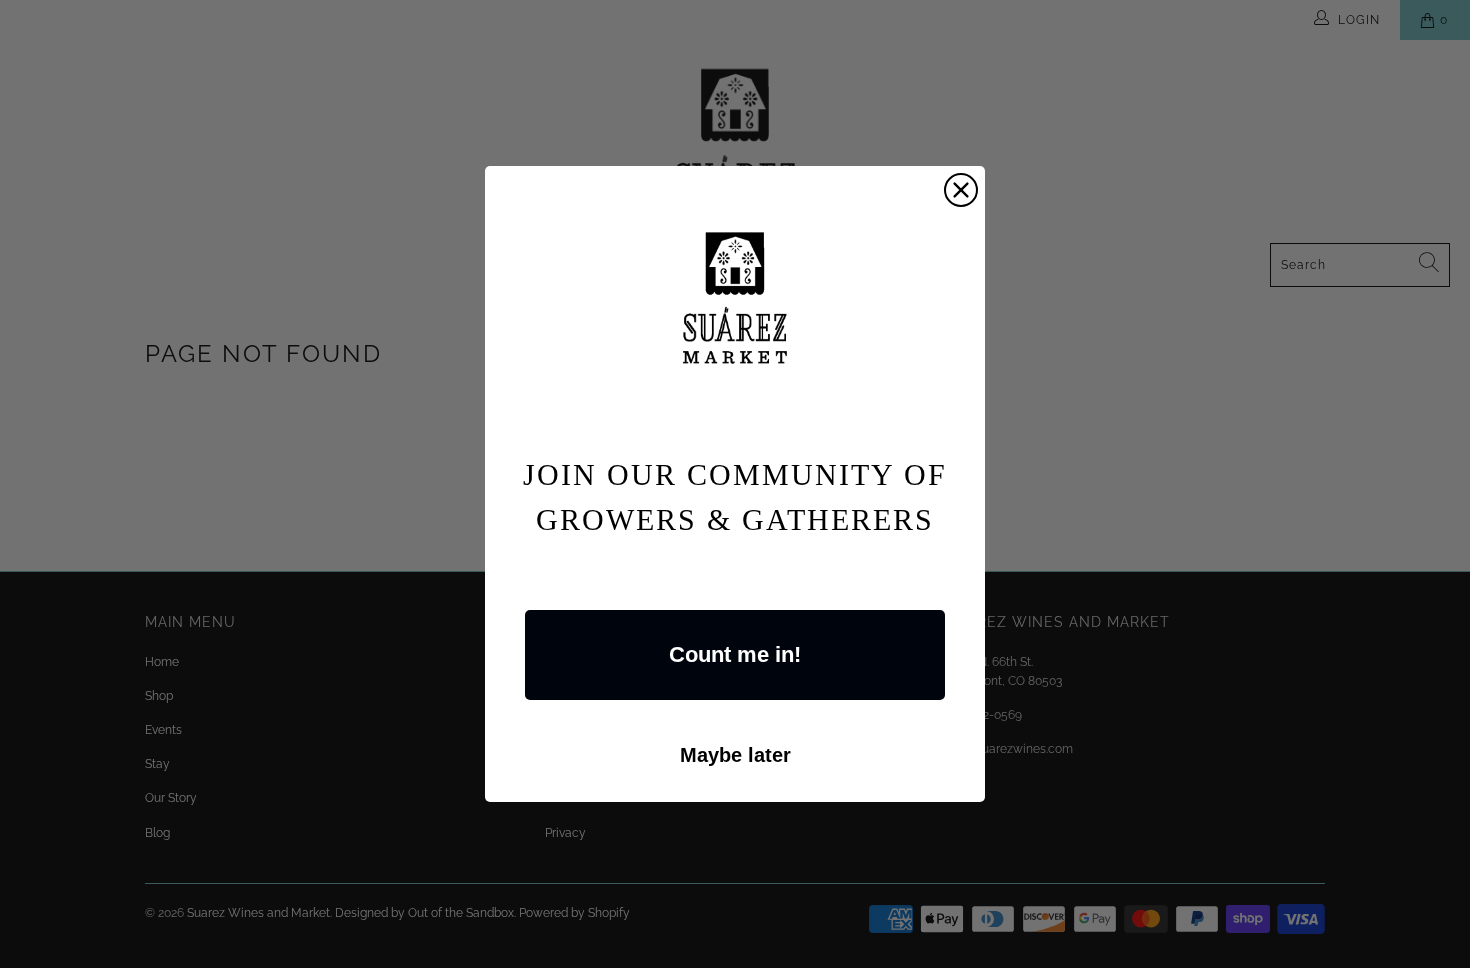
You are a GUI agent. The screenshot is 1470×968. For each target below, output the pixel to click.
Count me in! (735, 654)
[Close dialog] (961, 190)
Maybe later (735, 755)
